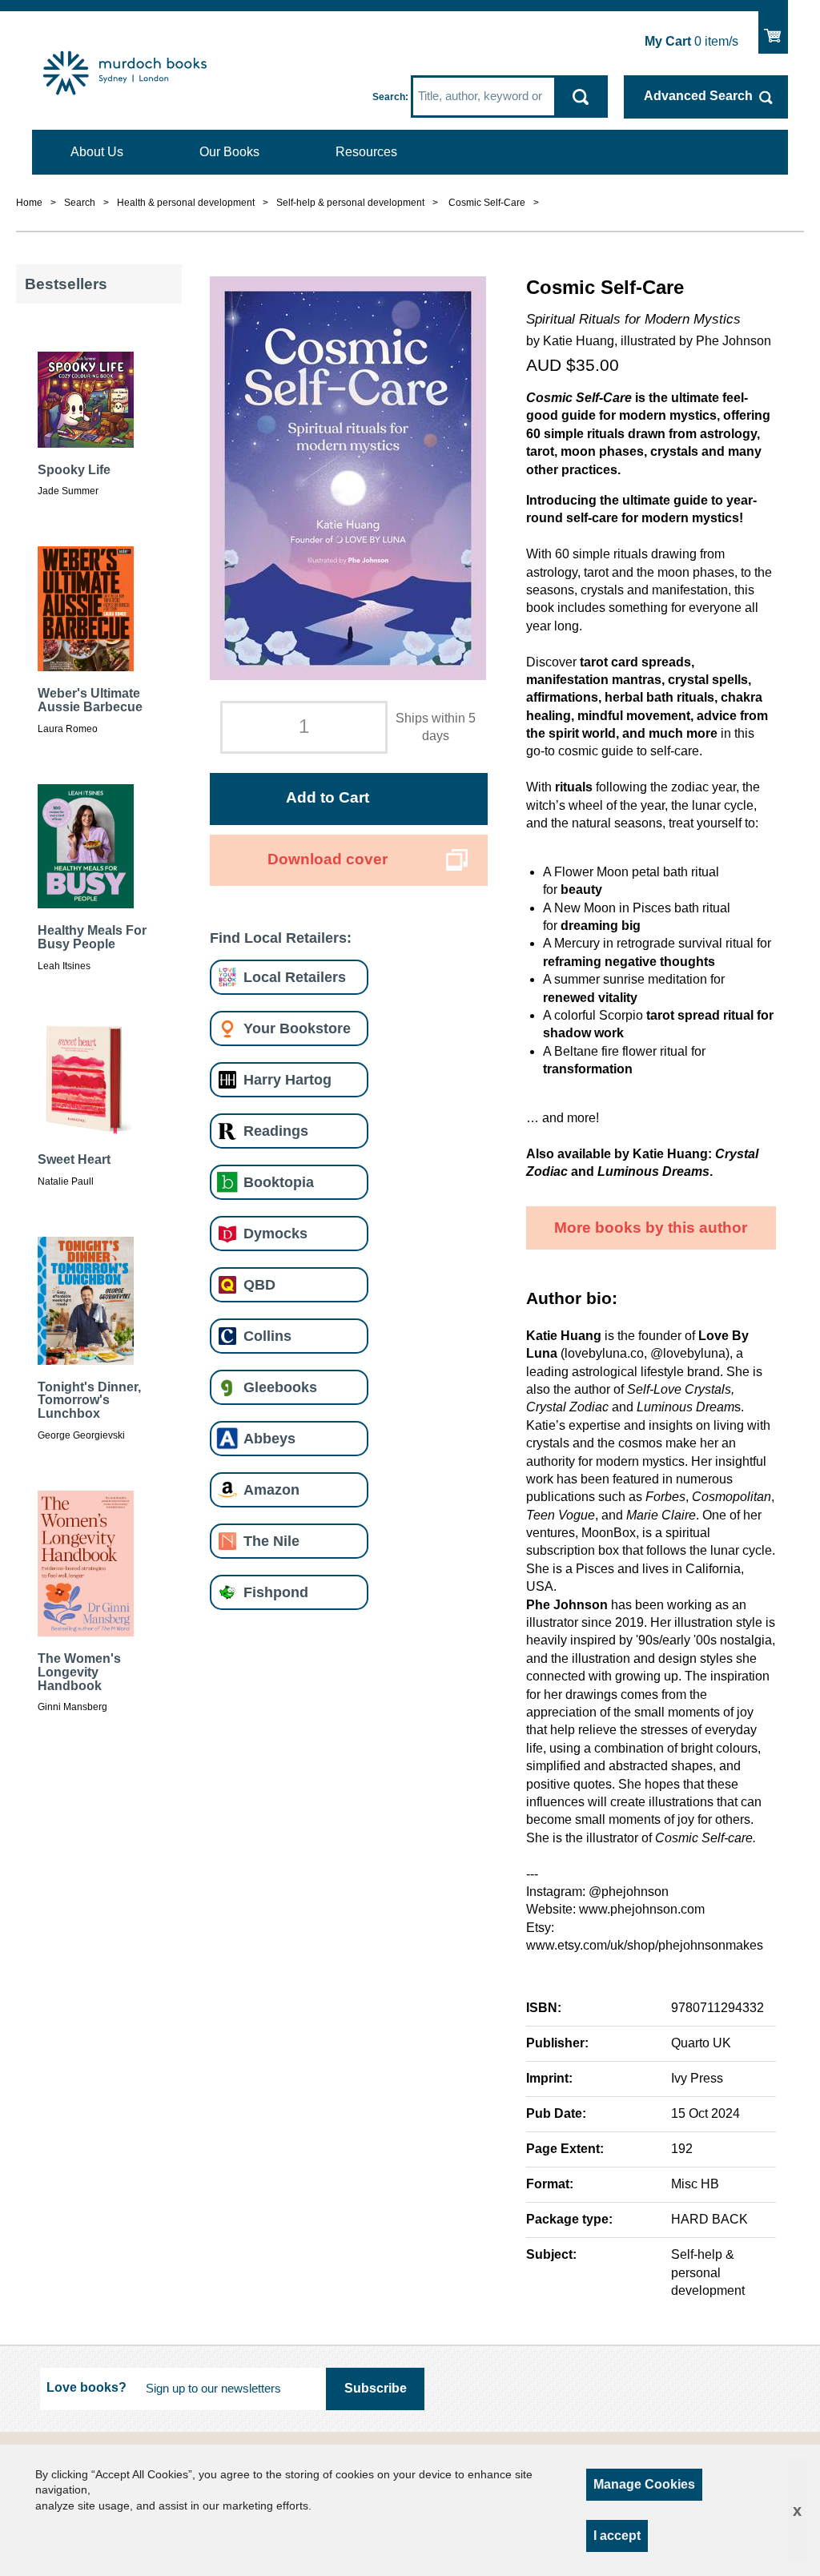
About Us (97, 152)
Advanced (698, 96)
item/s (691, 41)
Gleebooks (280, 1387)
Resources (366, 152)
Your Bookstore (297, 1028)
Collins (267, 1336)
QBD (259, 1284)
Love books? (86, 2387)
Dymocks (275, 1233)
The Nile (271, 1541)
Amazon (271, 1489)
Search (389, 97)
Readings (276, 1131)
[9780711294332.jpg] (348, 478)
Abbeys (269, 1438)
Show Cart (773, 28)
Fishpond (276, 1592)
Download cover (328, 859)
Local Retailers (295, 977)
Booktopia (279, 1182)
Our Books (229, 152)
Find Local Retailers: (281, 938)
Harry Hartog (287, 1079)
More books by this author (651, 1228)
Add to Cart (328, 797)
